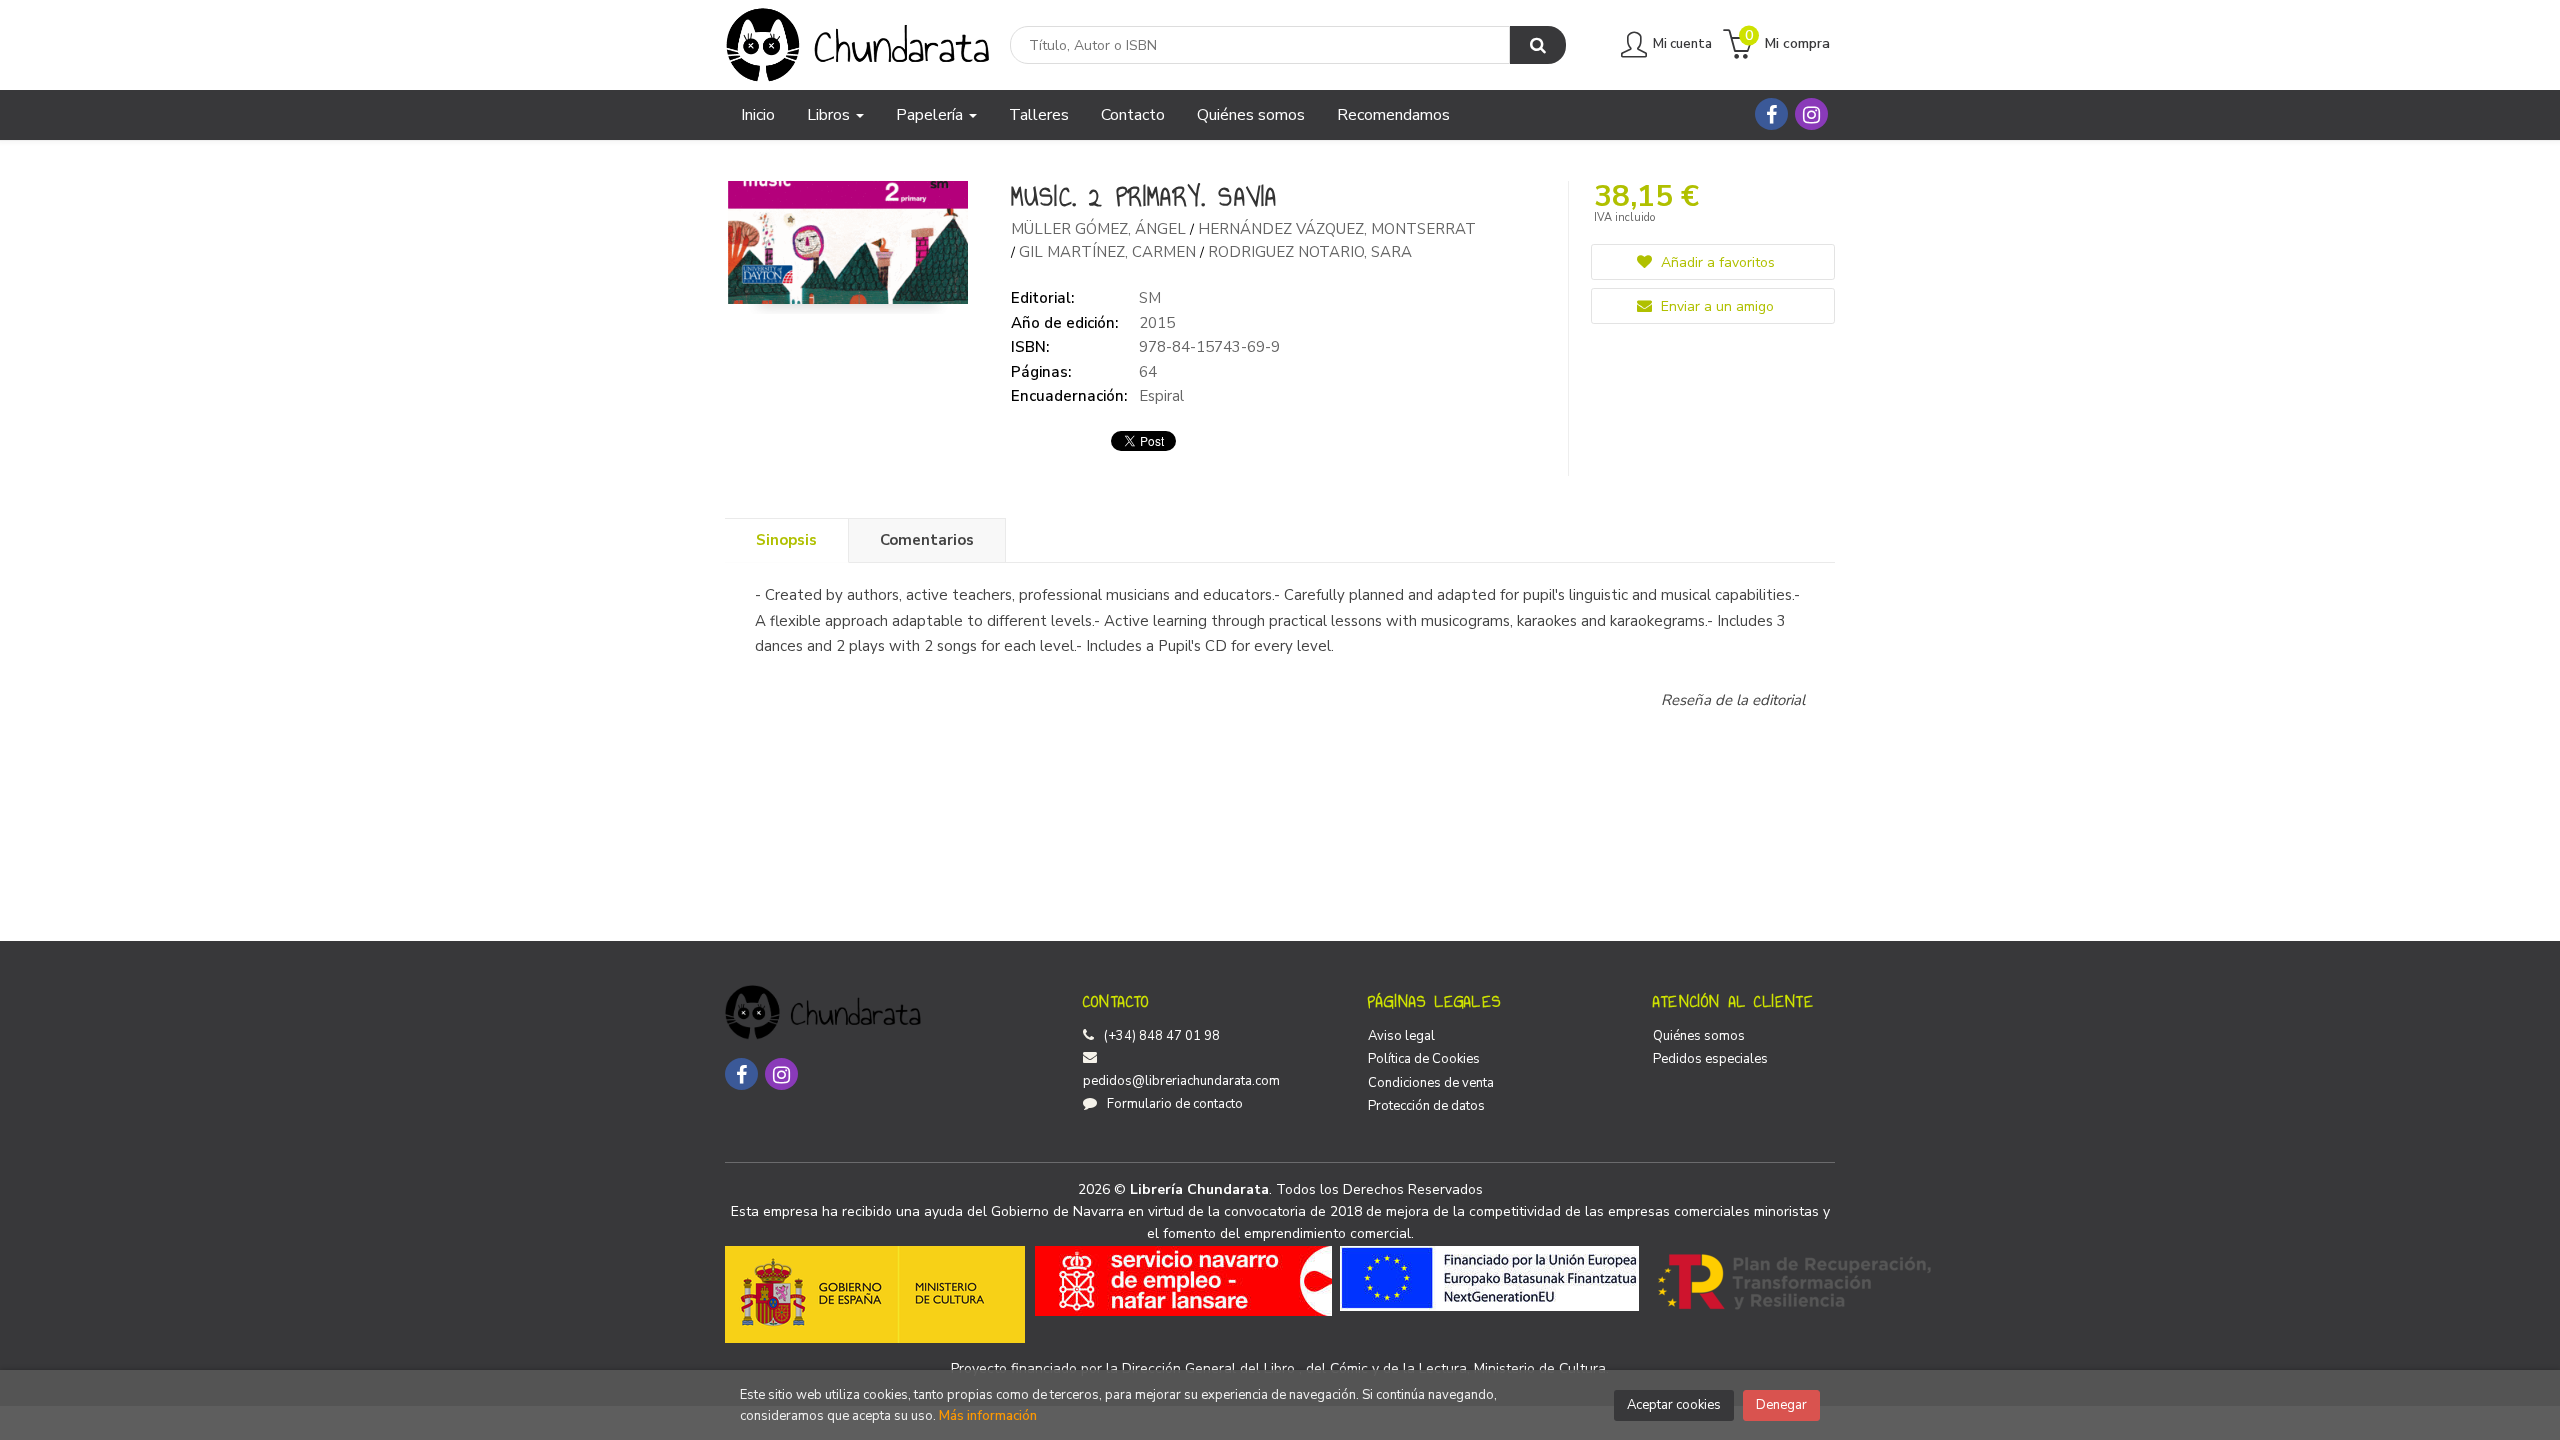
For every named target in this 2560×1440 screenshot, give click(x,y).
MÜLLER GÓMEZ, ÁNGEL (1100, 229)
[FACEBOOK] (1771, 114)
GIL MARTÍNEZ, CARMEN (1109, 252)
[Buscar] (1538, 45)
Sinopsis (786, 540)
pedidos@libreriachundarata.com (1181, 1081)
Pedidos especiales (1710, 1059)
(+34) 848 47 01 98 (1162, 1036)
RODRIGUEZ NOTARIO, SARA (1310, 252)
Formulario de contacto (1175, 1104)
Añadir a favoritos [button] (1716, 262)
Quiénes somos (1699, 1036)
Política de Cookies (1424, 1059)
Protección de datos (1426, 1106)
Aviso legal (1401, 1036)
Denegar (1781, 1405)
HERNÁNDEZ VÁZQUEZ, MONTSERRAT (1337, 229)
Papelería (931, 115)
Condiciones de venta (1431, 1083)
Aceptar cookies (1674, 1405)
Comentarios (927, 540)
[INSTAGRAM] (1811, 114)
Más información (988, 1416)
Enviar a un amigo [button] (1715, 306)
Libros (830, 115)
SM (1150, 298)
